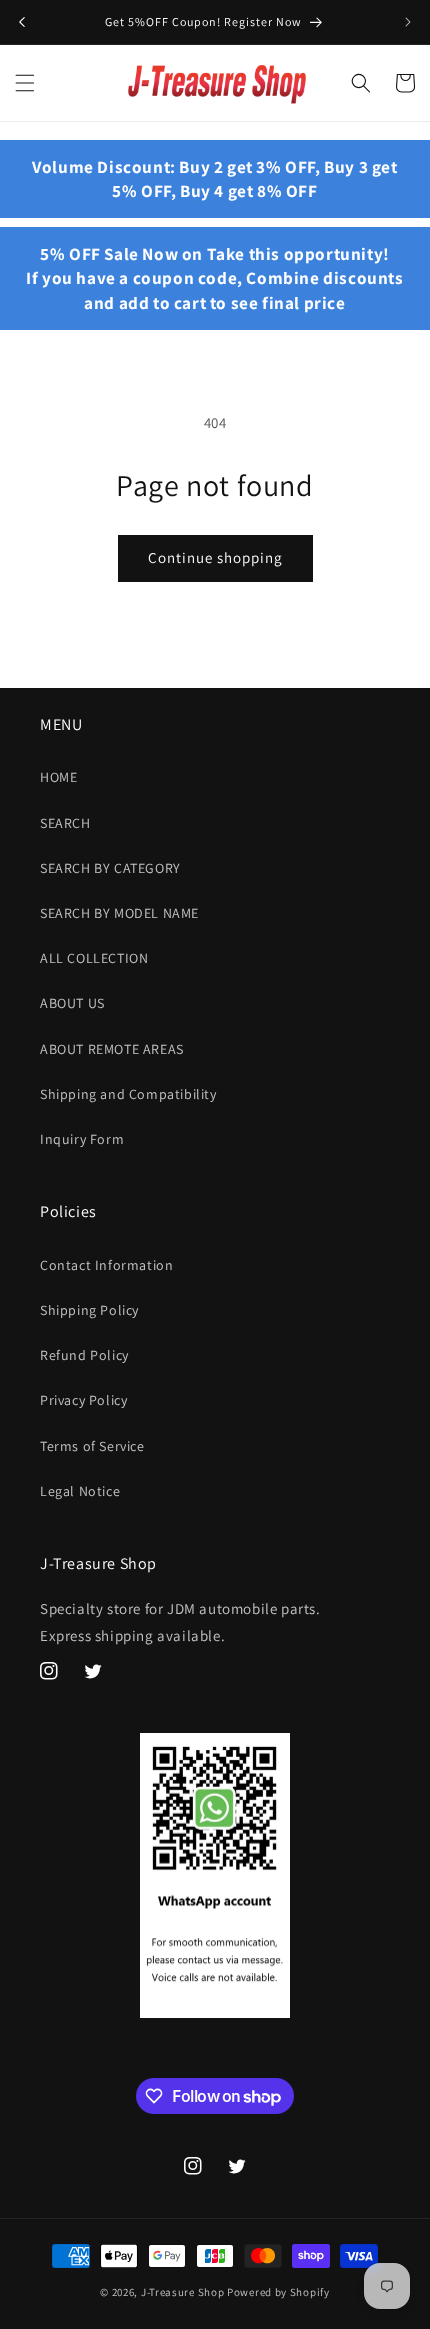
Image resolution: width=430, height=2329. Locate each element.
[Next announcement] (408, 22)
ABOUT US (72, 1003)
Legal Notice (80, 1491)
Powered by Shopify (278, 2292)
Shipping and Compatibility (128, 1094)
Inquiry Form (82, 1139)
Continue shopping (215, 557)
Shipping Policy (89, 1310)
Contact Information (106, 1265)
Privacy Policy (83, 1400)
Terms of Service (92, 1446)
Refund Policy (84, 1355)
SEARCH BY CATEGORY (110, 868)
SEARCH (65, 823)
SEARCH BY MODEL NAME (119, 913)
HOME (58, 777)
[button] (25, 83)
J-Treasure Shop (183, 2292)
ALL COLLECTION (94, 958)
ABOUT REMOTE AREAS (112, 1049)
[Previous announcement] (22, 22)
